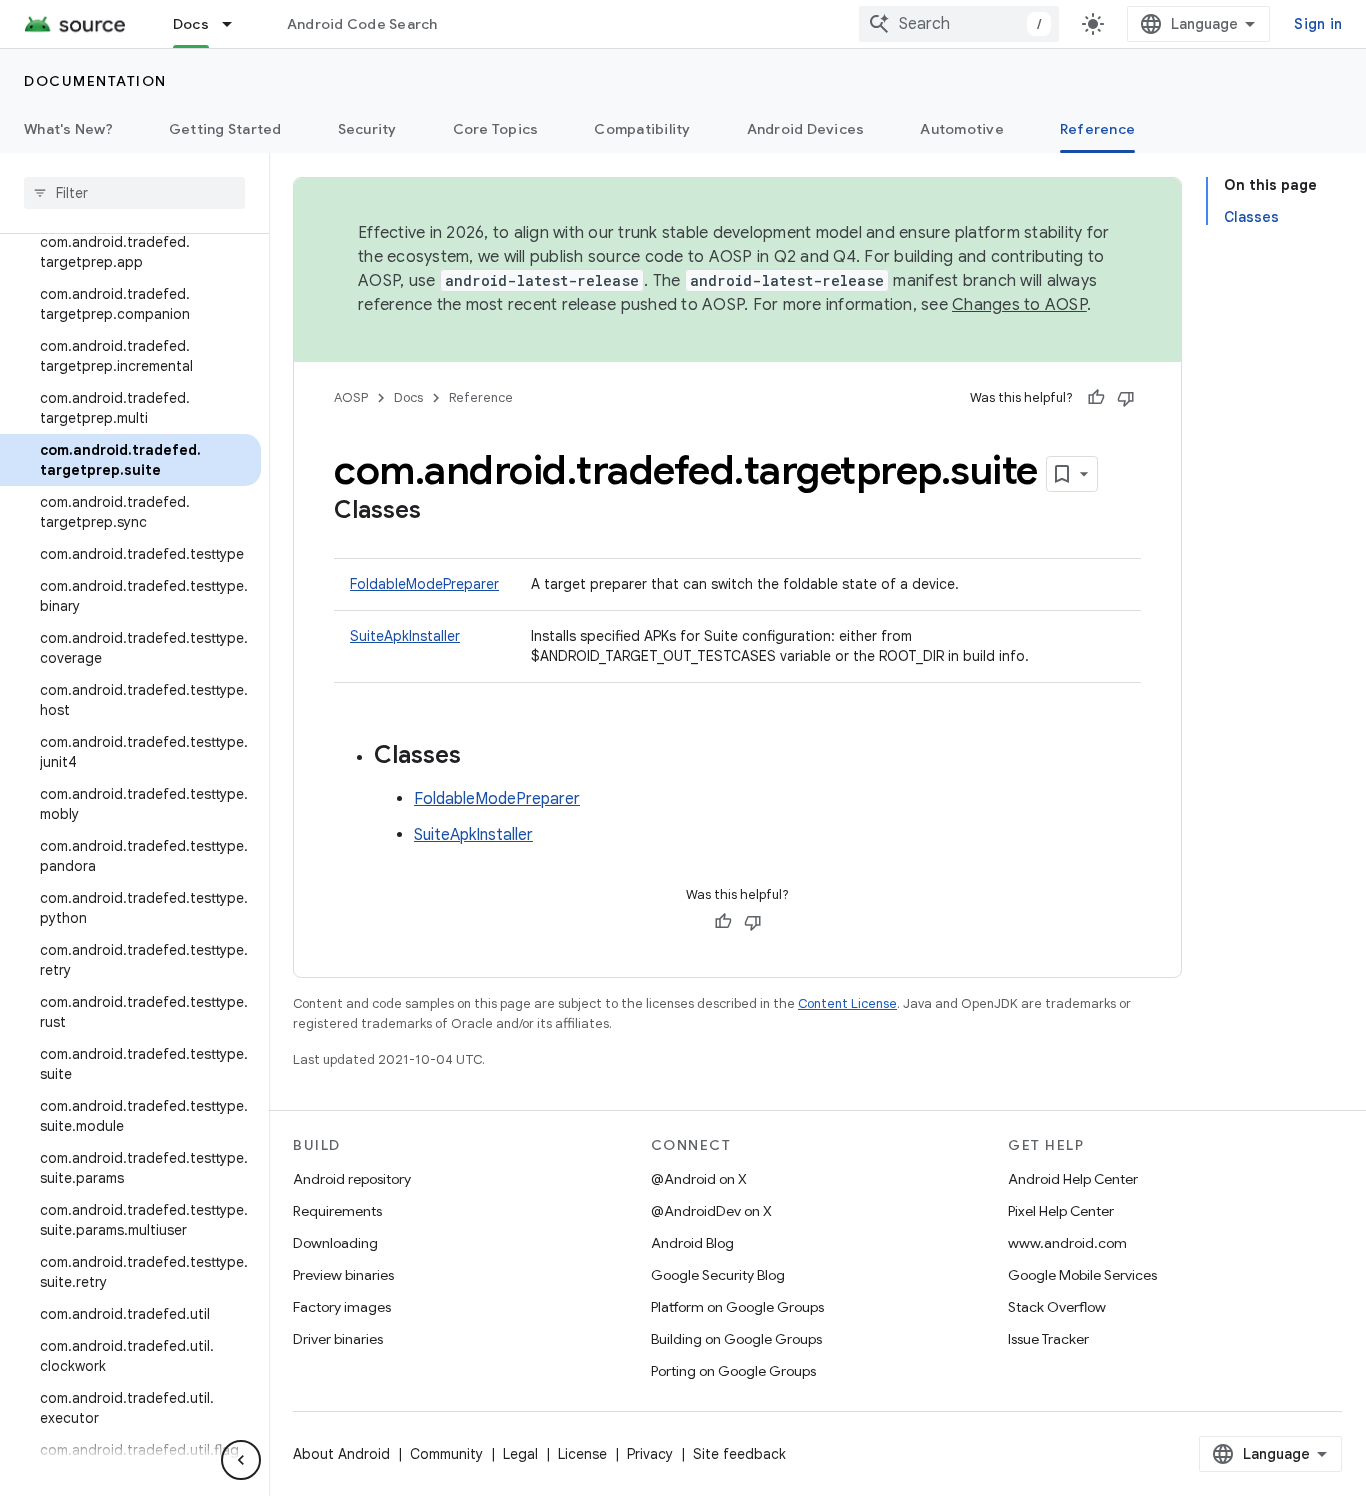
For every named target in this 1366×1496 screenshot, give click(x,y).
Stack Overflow (1057, 1307)
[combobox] (959, 24)
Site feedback (739, 1454)
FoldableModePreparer (424, 584)
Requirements (337, 1211)
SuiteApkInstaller (405, 636)
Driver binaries (338, 1339)
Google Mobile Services (1082, 1275)
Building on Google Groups (736, 1339)
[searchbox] (134, 193)
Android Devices (806, 129)
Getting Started (225, 129)
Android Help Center (1073, 1179)
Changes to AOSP (1019, 305)
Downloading (335, 1243)
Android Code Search (362, 24)
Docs (191, 24)
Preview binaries (343, 1275)
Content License (847, 1003)
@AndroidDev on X (711, 1211)
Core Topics (496, 129)
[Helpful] (1096, 398)
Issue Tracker (1048, 1339)
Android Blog (692, 1243)
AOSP (351, 397)
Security (367, 129)
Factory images (342, 1307)
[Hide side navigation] (241, 1460)
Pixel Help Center (1061, 1211)
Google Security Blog (718, 1275)
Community (446, 1454)
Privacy (650, 1454)
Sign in (1318, 24)
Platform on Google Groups (737, 1307)
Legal (520, 1454)
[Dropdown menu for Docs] (236, 24)
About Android (341, 1454)
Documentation (95, 81)
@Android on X (699, 1179)
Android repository (352, 1179)
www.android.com (1067, 1243)
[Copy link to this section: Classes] (441, 512)
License (582, 1454)
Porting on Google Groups (733, 1371)
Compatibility (642, 129)
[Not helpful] (1126, 398)
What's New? (68, 129)
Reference (1097, 129)
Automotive (962, 129)
